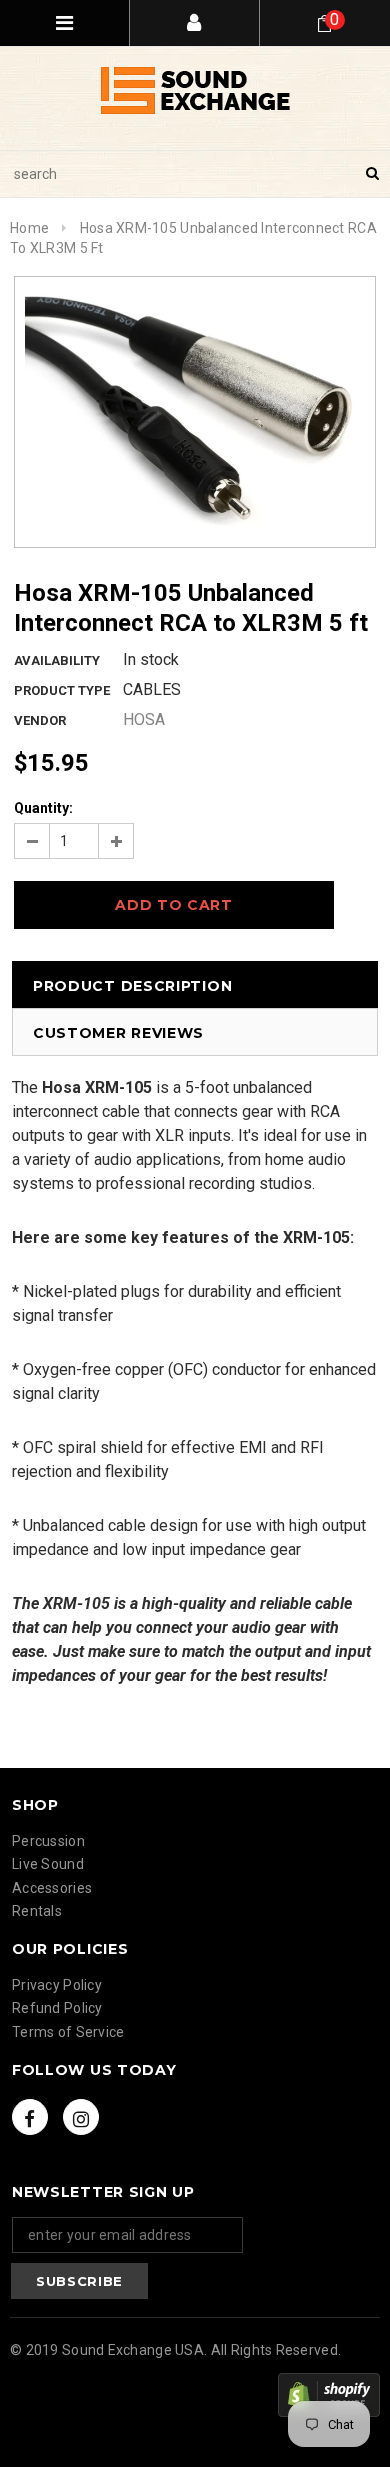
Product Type (62, 690)
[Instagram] (81, 2117)
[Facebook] (30, 2117)
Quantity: (43, 808)
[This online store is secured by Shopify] (329, 2395)
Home (29, 228)
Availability (57, 660)
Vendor (40, 720)
